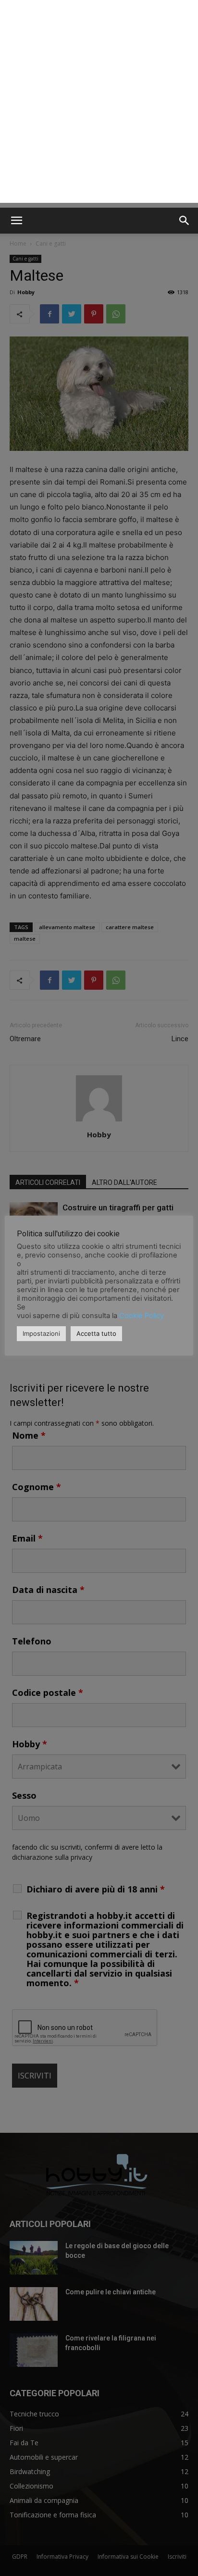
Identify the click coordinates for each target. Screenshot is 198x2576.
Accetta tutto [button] (96, 1333)
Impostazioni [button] (41, 1333)
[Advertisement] (99, 104)
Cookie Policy (142, 1316)
